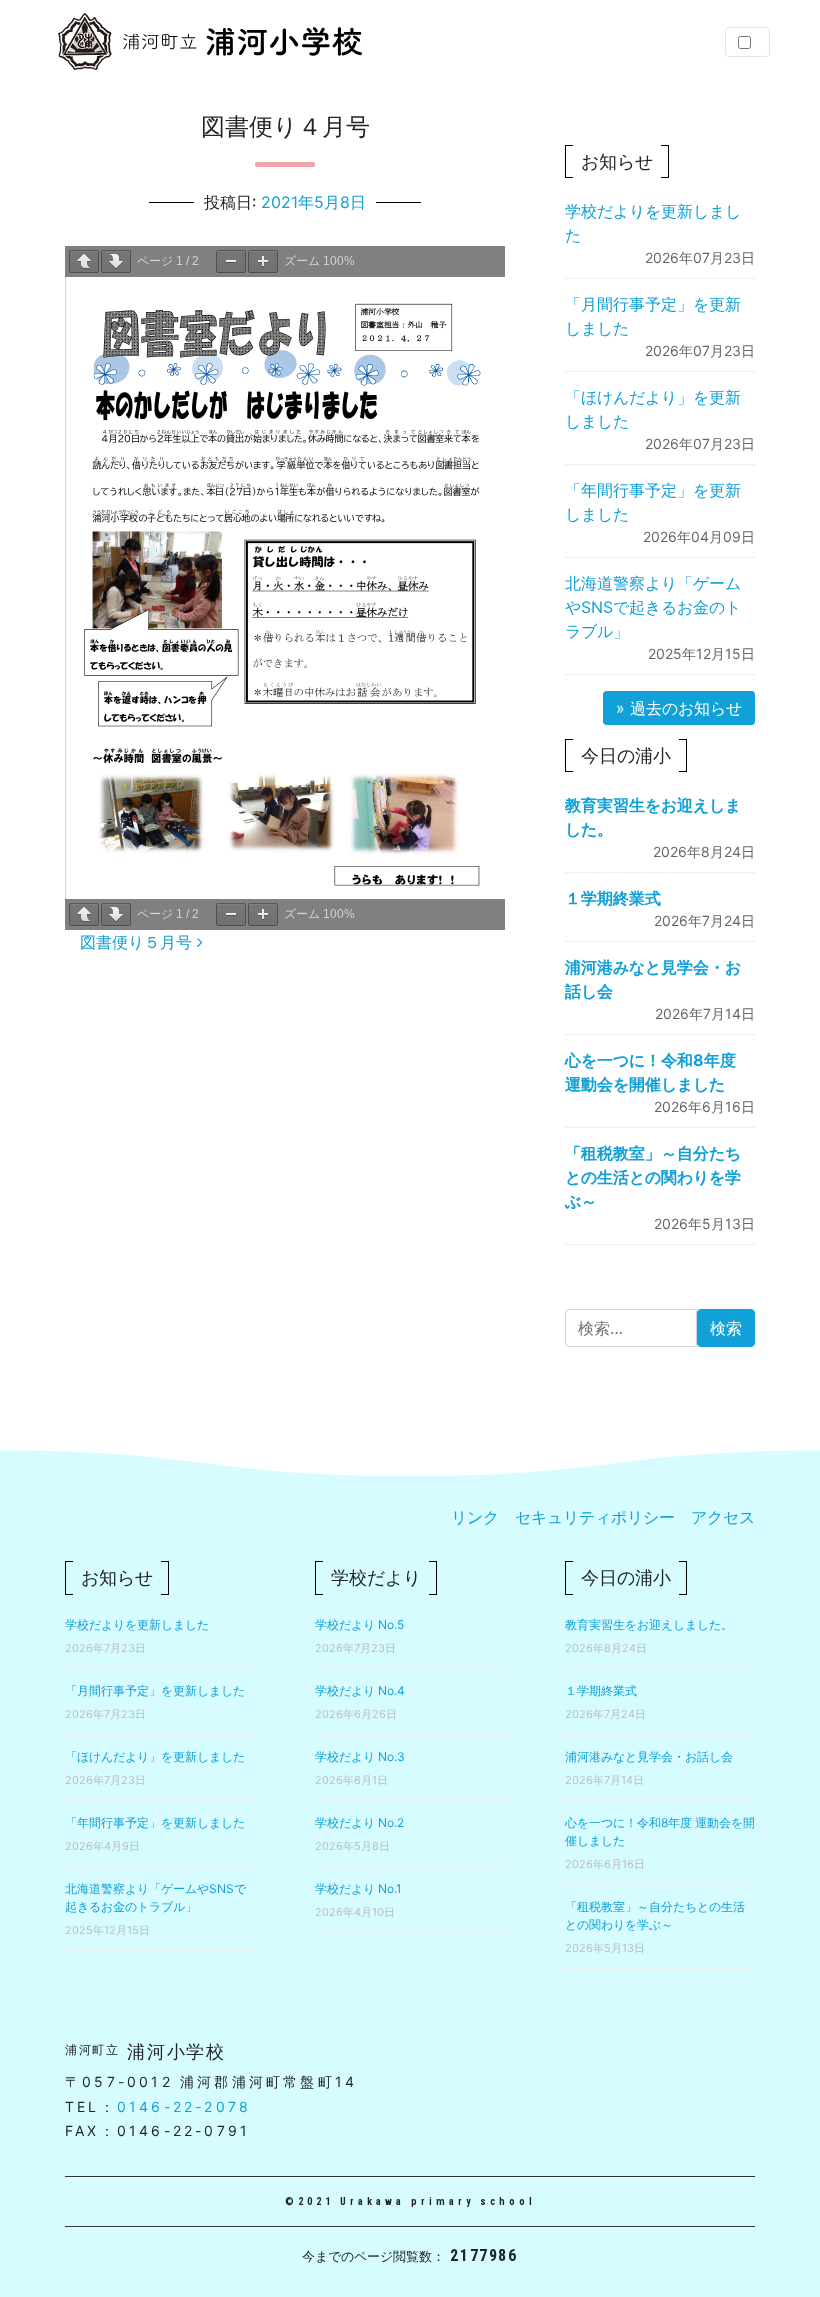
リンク (475, 1517)
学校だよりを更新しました (137, 1624)
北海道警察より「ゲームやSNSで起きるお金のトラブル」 (653, 607)
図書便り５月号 (138, 942)
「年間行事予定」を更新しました (155, 1822)
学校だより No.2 (359, 1822)
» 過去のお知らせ (679, 708)
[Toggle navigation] (747, 42)
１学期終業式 (613, 898)
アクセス (723, 1517)
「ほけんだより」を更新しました (155, 1756)
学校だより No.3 (360, 1756)
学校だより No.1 (358, 1888)
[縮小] (231, 261)
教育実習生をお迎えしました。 (649, 1624)
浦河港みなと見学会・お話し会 (649, 1756)
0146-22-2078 (184, 2106)
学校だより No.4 (360, 1690)
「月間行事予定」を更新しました (155, 1690)
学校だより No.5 (359, 1624)
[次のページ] (116, 261)
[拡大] (263, 261)
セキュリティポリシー (595, 1517)
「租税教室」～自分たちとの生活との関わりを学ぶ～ (653, 1177)
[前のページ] (84, 261)
